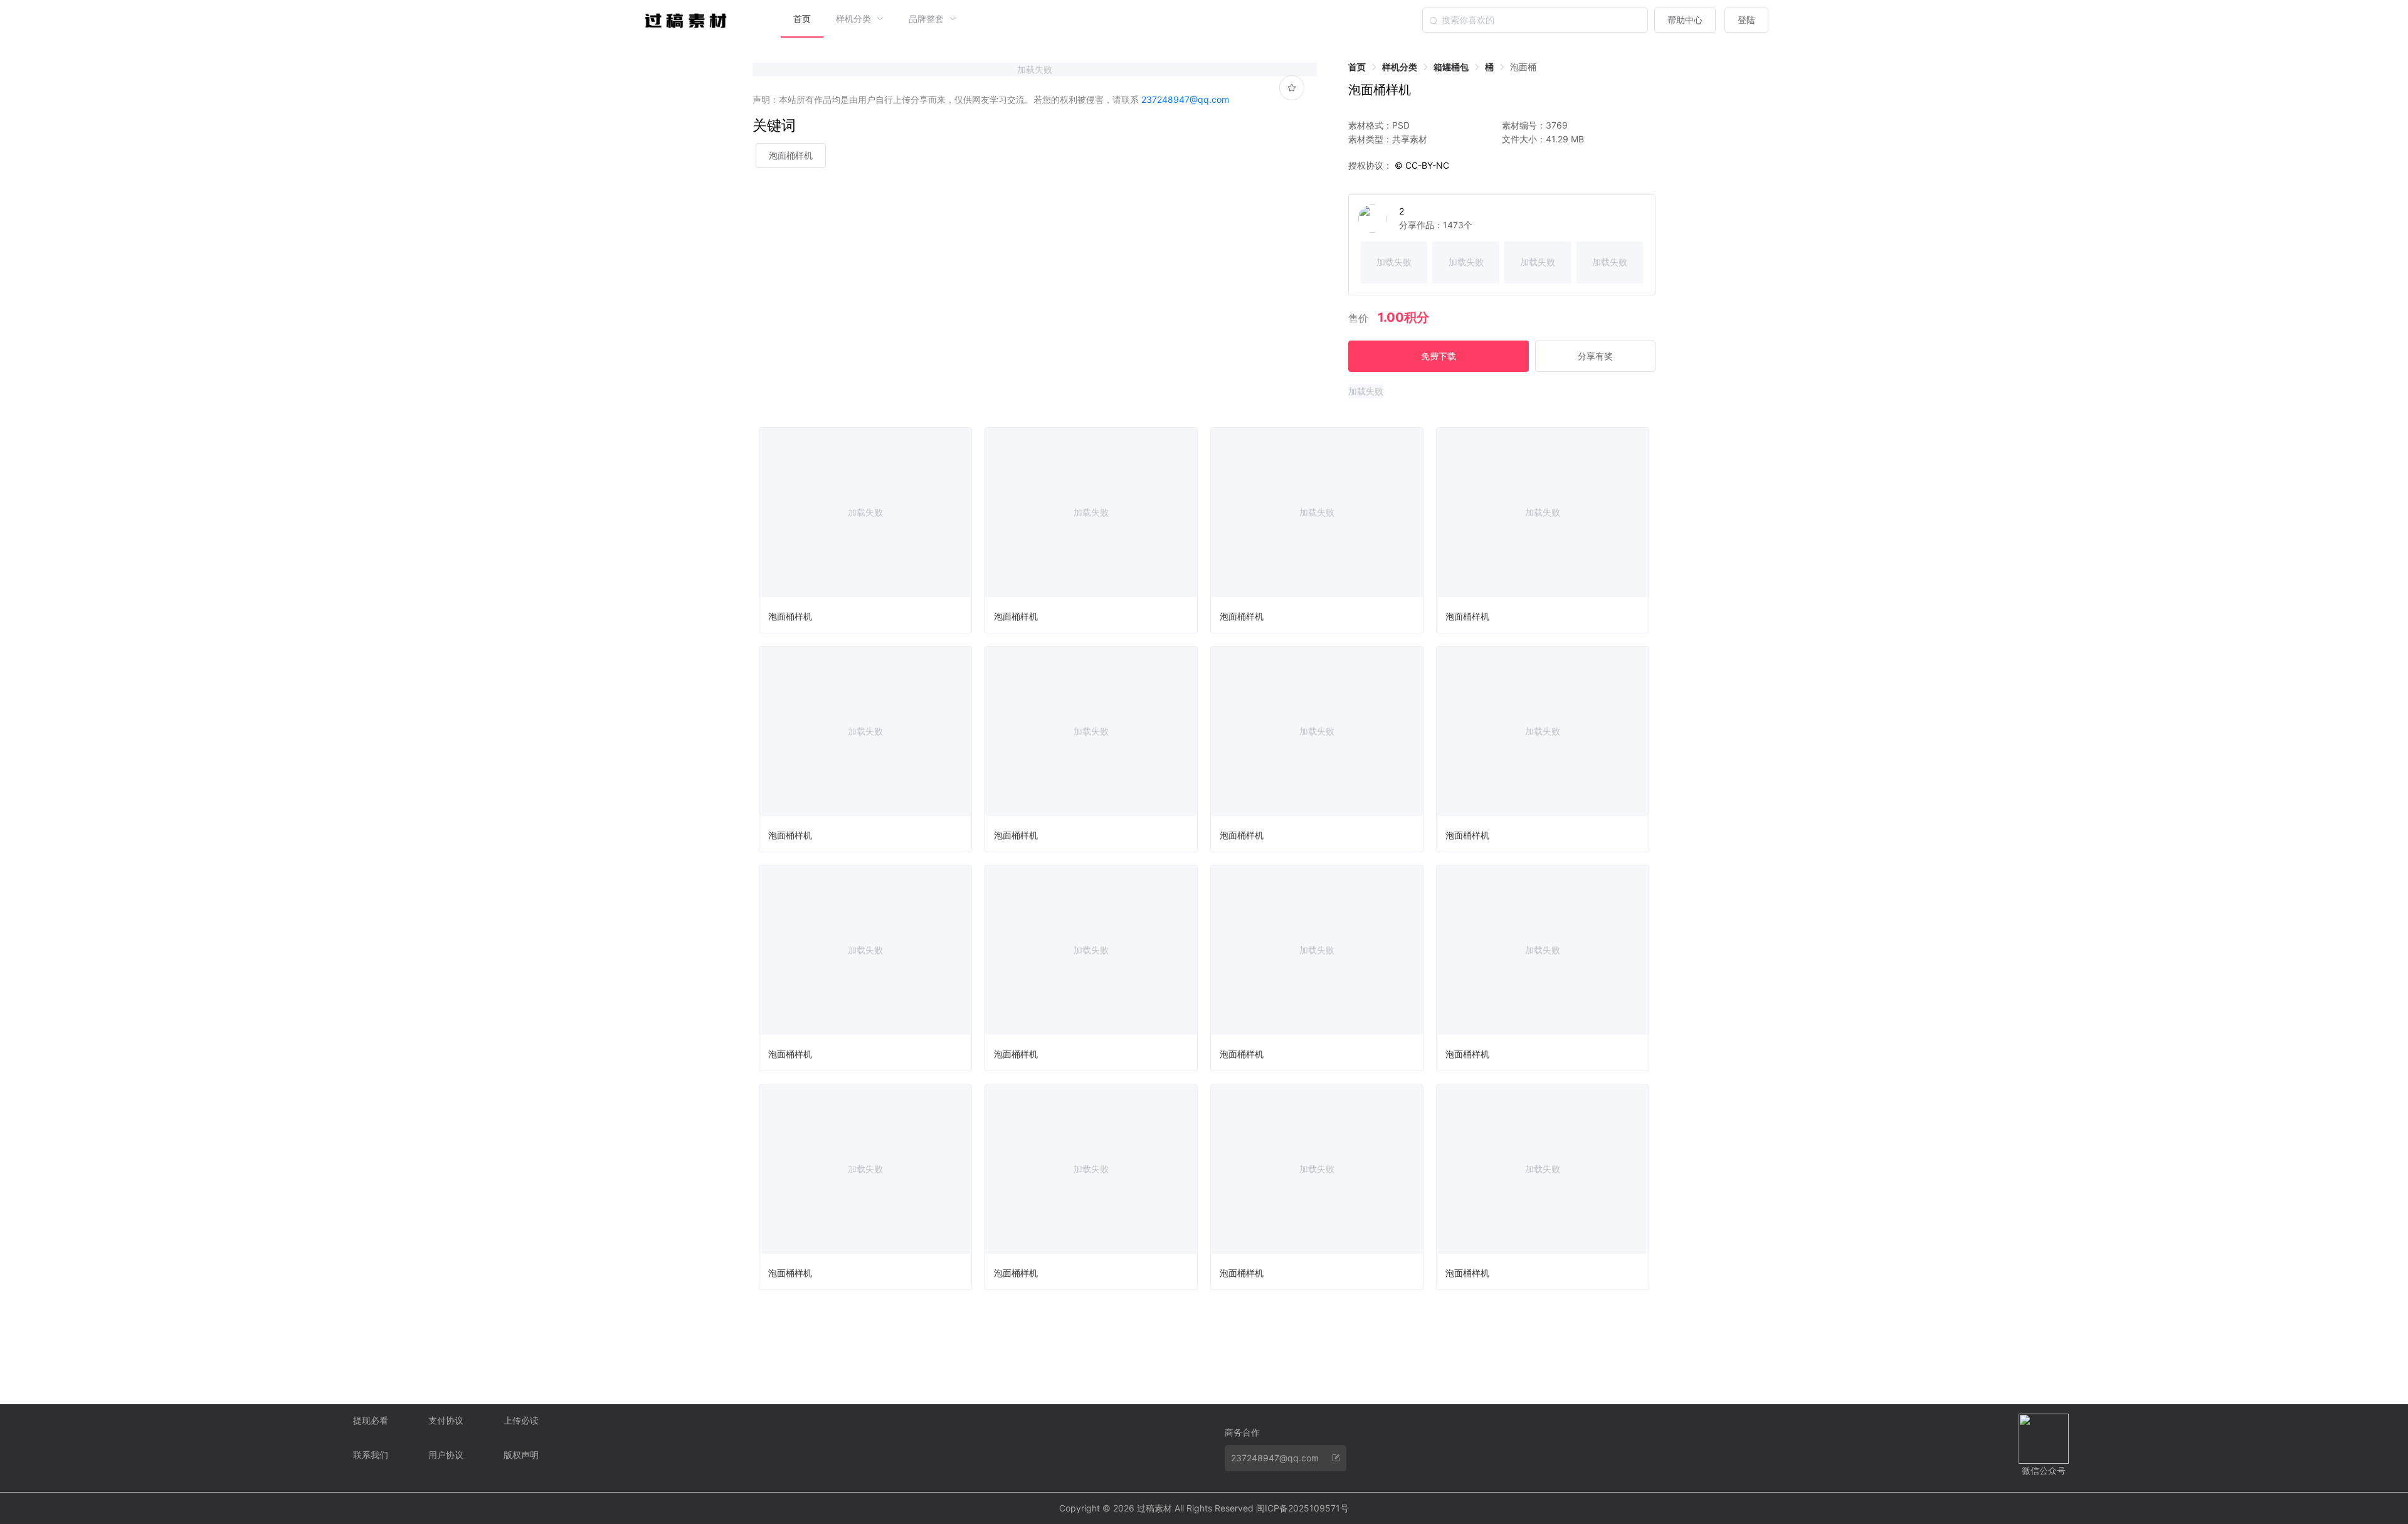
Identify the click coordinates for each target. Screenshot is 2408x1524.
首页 (1357, 67)
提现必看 (371, 1420)
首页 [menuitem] (802, 19)
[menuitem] (860, 19)
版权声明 (521, 1455)
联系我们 (371, 1455)
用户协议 (446, 1455)
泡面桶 (1523, 67)
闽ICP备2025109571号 (1302, 1508)
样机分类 (1400, 67)
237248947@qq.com (1185, 99)
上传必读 (521, 1420)
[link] (1357, 67)
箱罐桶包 (1451, 67)
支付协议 (446, 1420)
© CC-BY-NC (1421, 165)
